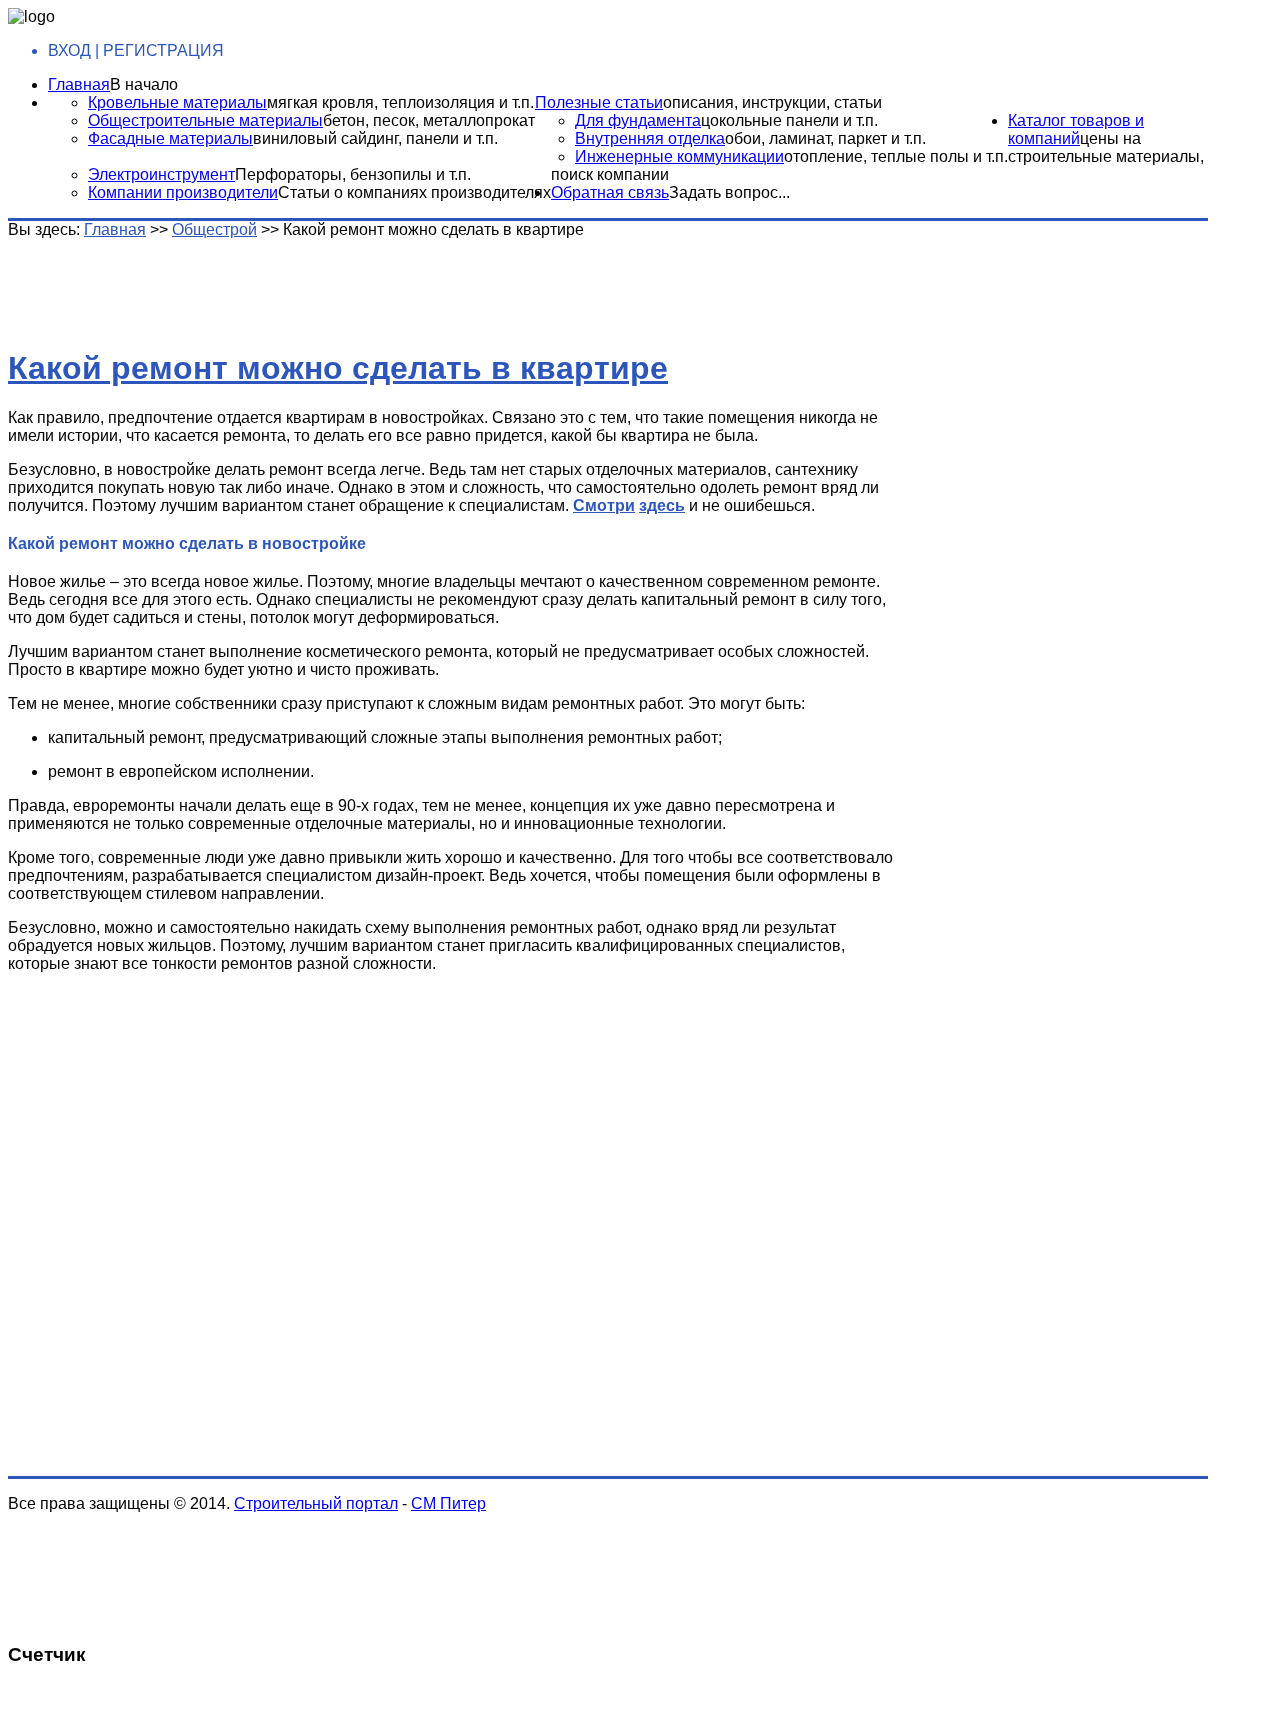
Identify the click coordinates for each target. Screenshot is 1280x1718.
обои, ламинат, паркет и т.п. (825, 138)
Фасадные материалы (170, 138)
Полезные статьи (599, 102)
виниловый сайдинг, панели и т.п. (375, 138)
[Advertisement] (323, 284)
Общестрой (214, 229)
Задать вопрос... (729, 192)
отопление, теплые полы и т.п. (896, 156)
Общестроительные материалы (205, 120)
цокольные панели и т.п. (789, 120)
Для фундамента (638, 120)
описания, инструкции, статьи (772, 102)
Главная (79, 84)
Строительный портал (316, 1503)
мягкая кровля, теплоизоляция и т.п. (400, 102)
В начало (144, 84)
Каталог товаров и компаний (1076, 129)
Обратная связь (610, 192)
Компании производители (183, 192)
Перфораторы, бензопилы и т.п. (353, 174)
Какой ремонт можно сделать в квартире (338, 368)
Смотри (604, 505)
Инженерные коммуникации (679, 156)
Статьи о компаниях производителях (414, 192)
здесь (662, 505)
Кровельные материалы (177, 102)
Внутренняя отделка (650, 138)
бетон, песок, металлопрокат (429, 120)
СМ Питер (448, 1503)
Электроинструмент (161, 174)
